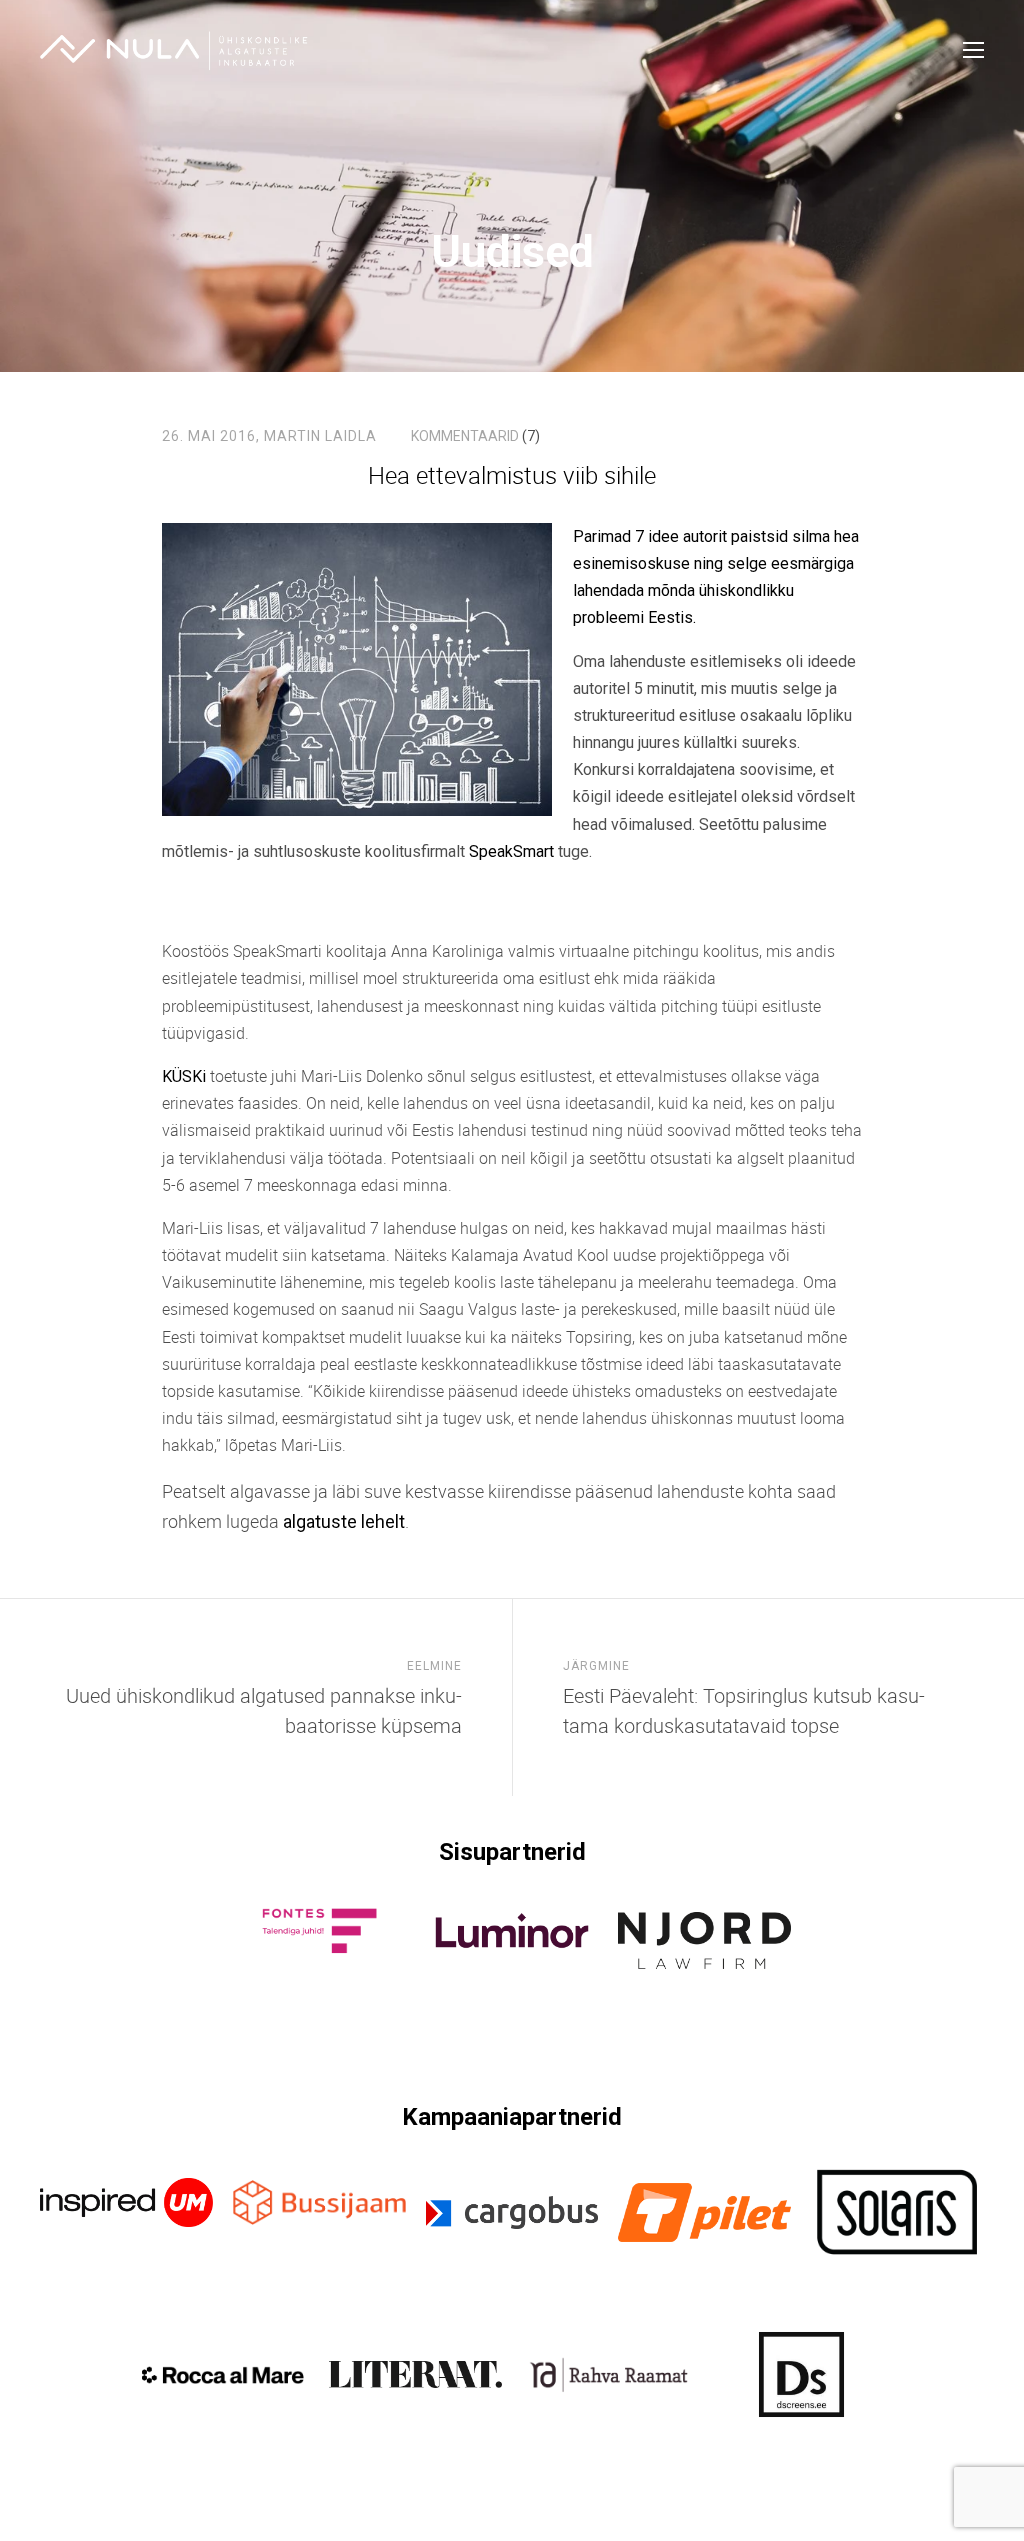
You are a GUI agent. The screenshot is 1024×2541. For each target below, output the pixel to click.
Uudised (512, 251)
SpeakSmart (513, 851)
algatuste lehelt (344, 1521)
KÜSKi (184, 1076)
